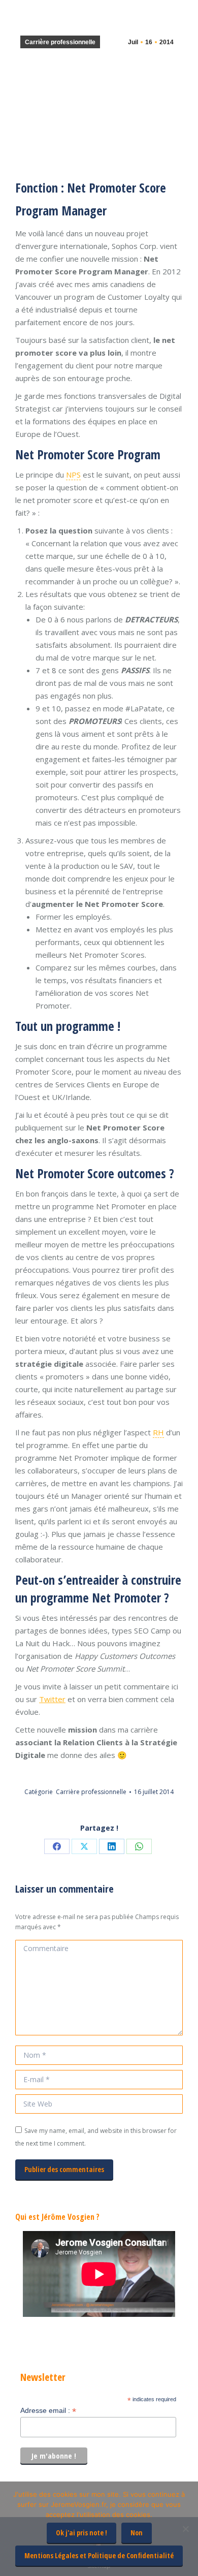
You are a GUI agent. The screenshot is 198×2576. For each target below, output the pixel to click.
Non (137, 2533)
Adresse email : (48, 2411)
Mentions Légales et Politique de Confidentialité (99, 2555)
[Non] (185, 2529)
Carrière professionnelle (60, 42)
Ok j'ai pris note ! (81, 2533)
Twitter (52, 1699)
